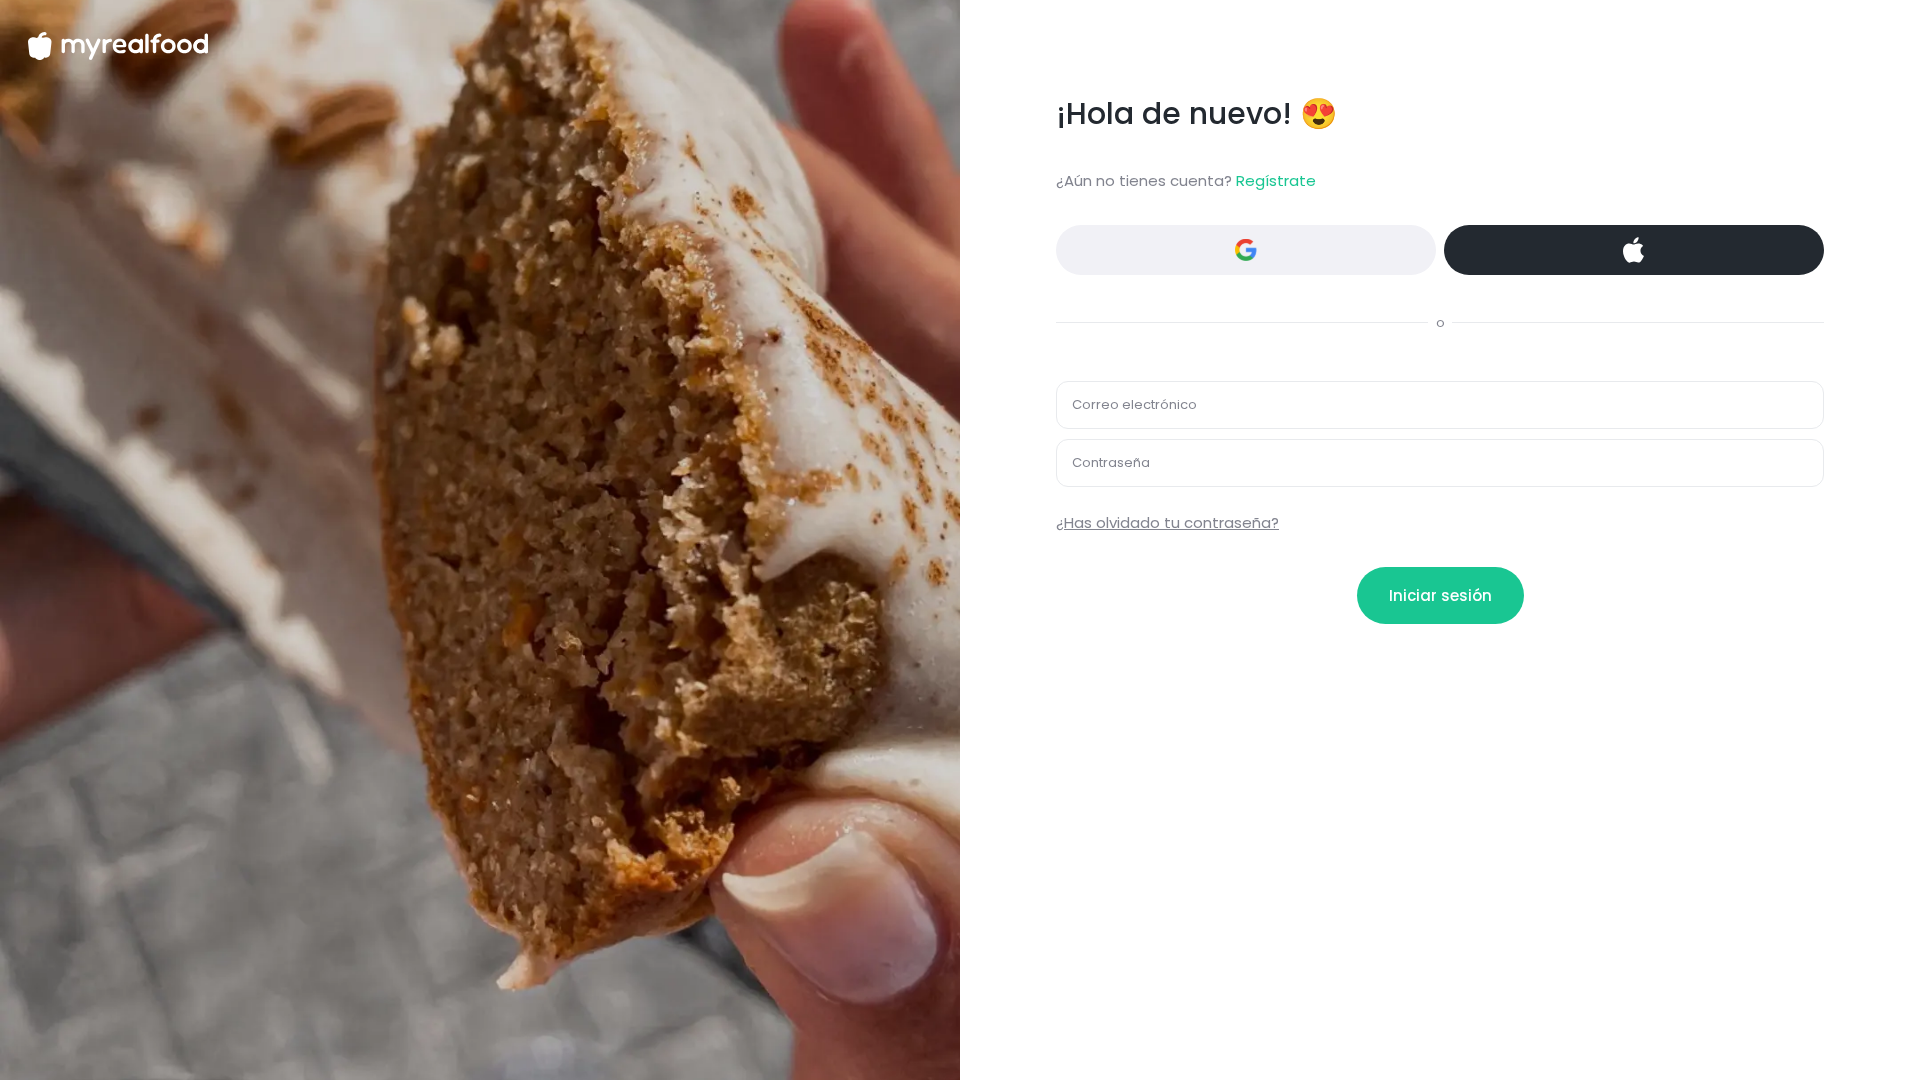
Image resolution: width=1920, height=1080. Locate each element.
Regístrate (1276, 180)
